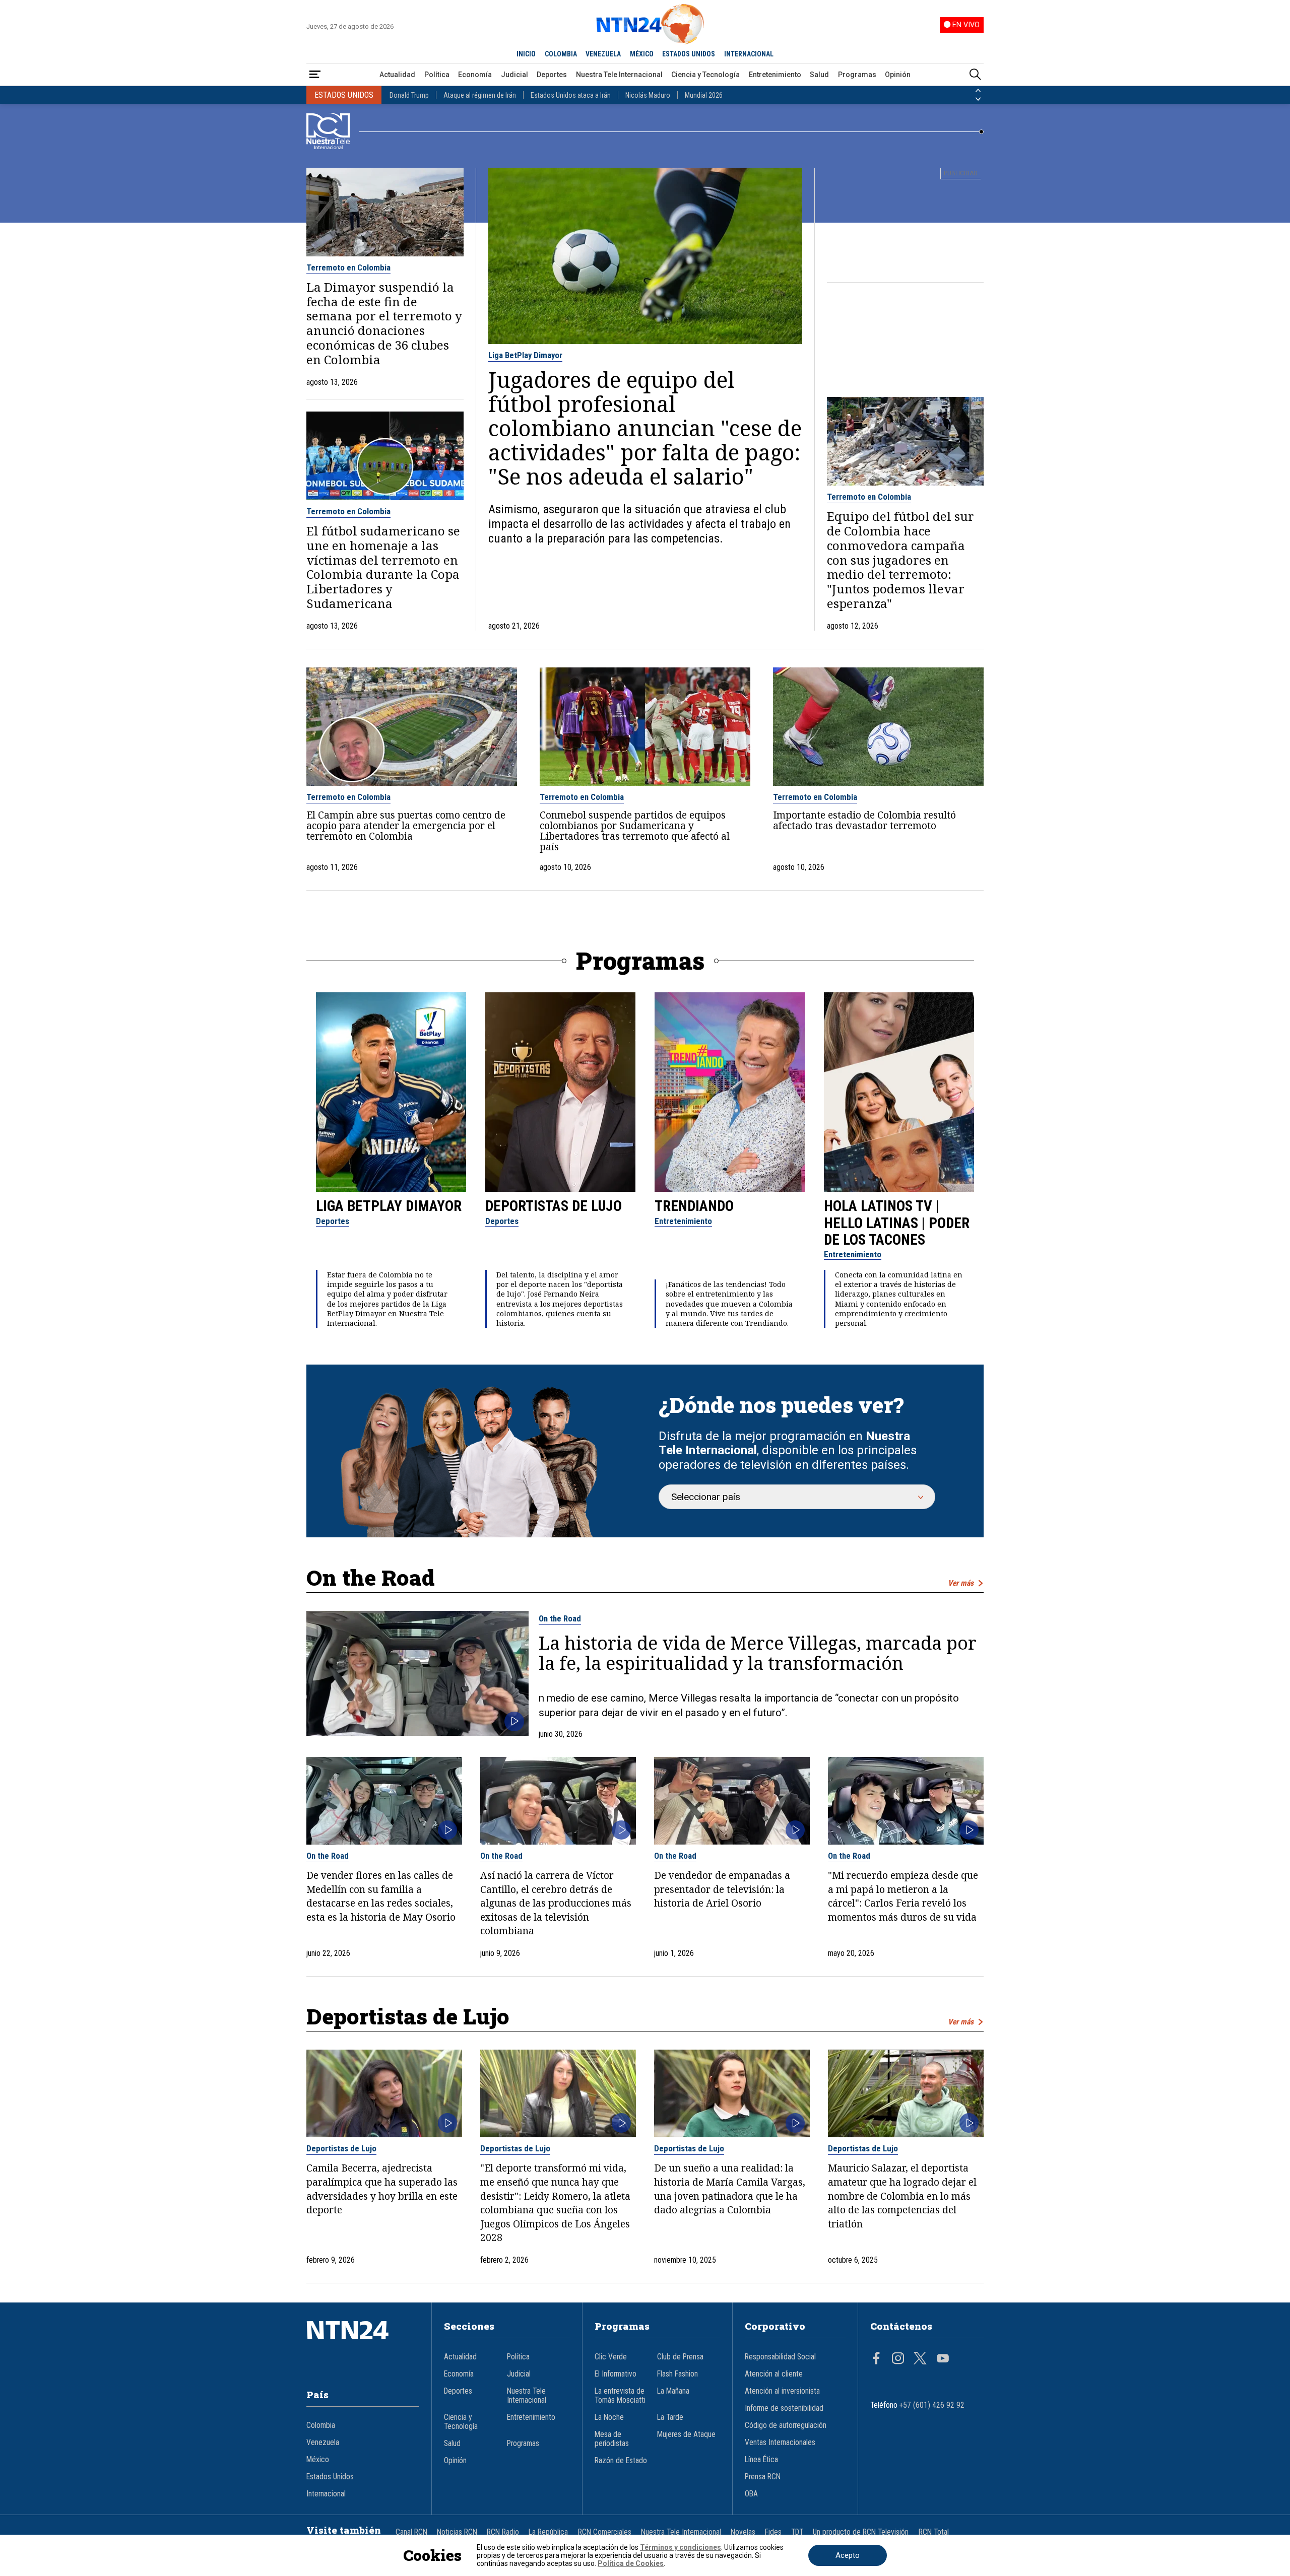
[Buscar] (975, 75)
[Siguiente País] (978, 99)
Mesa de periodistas (612, 2439)
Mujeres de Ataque (686, 2434)
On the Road (560, 1618)
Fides (773, 2532)
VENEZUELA (603, 54)
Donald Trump (409, 95)
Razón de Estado (621, 2461)
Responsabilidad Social (780, 2357)
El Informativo (616, 2374)
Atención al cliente (774, 2374)
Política (437, 75)
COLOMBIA (561, 54)
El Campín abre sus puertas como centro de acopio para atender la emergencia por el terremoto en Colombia (406, 825)
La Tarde (670, 2417)
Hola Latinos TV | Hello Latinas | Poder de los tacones (897, 1223)
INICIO (526, 54)
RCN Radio (503, 2532)
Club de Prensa (680, 2357)
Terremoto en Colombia (348, 267)
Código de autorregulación (786, 2425)
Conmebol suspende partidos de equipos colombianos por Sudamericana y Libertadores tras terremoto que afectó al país (635, 831)
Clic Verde (611, 2357)
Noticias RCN (457, 2532)
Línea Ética (761, 2460)
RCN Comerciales (605, 2532)
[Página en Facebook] (876, 2359)
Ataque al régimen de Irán (480, 95)
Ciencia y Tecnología (705, 75)
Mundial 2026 (704, 95)
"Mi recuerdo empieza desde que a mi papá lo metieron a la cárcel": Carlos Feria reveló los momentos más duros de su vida (903, 1896)
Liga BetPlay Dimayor (525, 355)
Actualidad (397, 75)
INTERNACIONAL (749, 54)
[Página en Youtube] (943, 2359)
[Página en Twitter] (920, 2359)
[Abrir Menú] (315, 75)
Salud (819, 75)
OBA (751, 2494)
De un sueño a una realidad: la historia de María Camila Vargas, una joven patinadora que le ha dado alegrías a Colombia (730, 2189)
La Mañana (673, 2391)
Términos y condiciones (681, 2547)
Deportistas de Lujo (554, 1206)
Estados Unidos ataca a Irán (571, 95)
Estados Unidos (330, 2477)
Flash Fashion (678, 2374)
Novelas (743, 2532)
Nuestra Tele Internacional (619, 75)
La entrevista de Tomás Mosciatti (620, 2396)
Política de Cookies (631, 2563)
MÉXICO (642, 54)
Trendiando (694, 1206)
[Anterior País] (978, 91)
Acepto (848, 2555)
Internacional (326, 2494)
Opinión (898, 75)
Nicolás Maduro (648, 95)
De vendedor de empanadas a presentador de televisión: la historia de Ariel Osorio (722, 1889)
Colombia (321, 2425)
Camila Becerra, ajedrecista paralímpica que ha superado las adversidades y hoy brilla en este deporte (382, 2189)
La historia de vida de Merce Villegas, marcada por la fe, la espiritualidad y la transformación (758, 1653)
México (318, 2460)
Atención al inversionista (782, 2391)
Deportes (552, 75)
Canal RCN (411, 2532)
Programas (857, 75)
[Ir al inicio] (363, 2345)
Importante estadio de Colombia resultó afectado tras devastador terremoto (864, 820)
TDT (797, 2532)
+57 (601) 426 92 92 (932, 2405)
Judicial (514, 75)
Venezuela (323, 2443)
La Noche (609, 2417)
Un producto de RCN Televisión (861, 2532)
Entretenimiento (775, 75)
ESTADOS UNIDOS (689, 54)
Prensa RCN (763, 2477)
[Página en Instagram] (898, 2359)
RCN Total (934, 2532)
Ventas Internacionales (780, 2443)
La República (548, 2532)
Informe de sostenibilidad (784, 2408)
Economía (475, 75)
